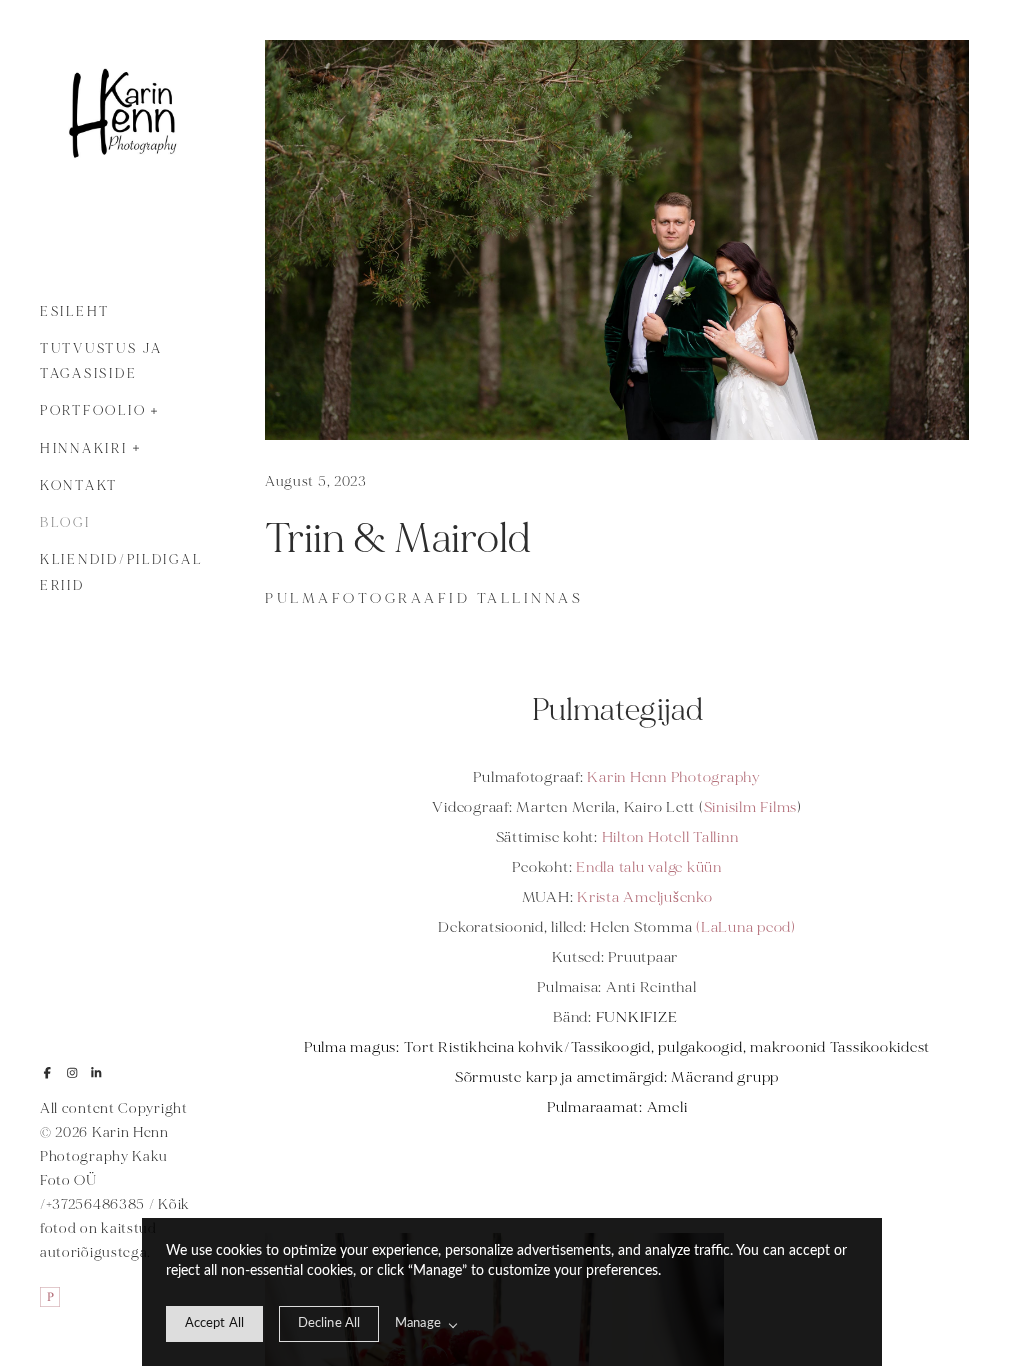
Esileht (75, 312)
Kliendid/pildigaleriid (121, 572)
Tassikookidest (880, 1047)
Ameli (667, 1107)
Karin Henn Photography (672, 777)
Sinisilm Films (751, 807)
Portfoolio (93, 411)
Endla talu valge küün (649, 867)
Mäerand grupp (725, 1077)
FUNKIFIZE (639, 1017)
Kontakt (79, 486)
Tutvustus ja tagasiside (101, 361)
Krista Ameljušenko (645, 897)
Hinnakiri (84, 449)
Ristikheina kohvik (501, 1047)
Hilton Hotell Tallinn (670, 837)
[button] (154, 409)
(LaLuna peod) (746, 927)
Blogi (65, 523)
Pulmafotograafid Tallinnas (424, 598)
